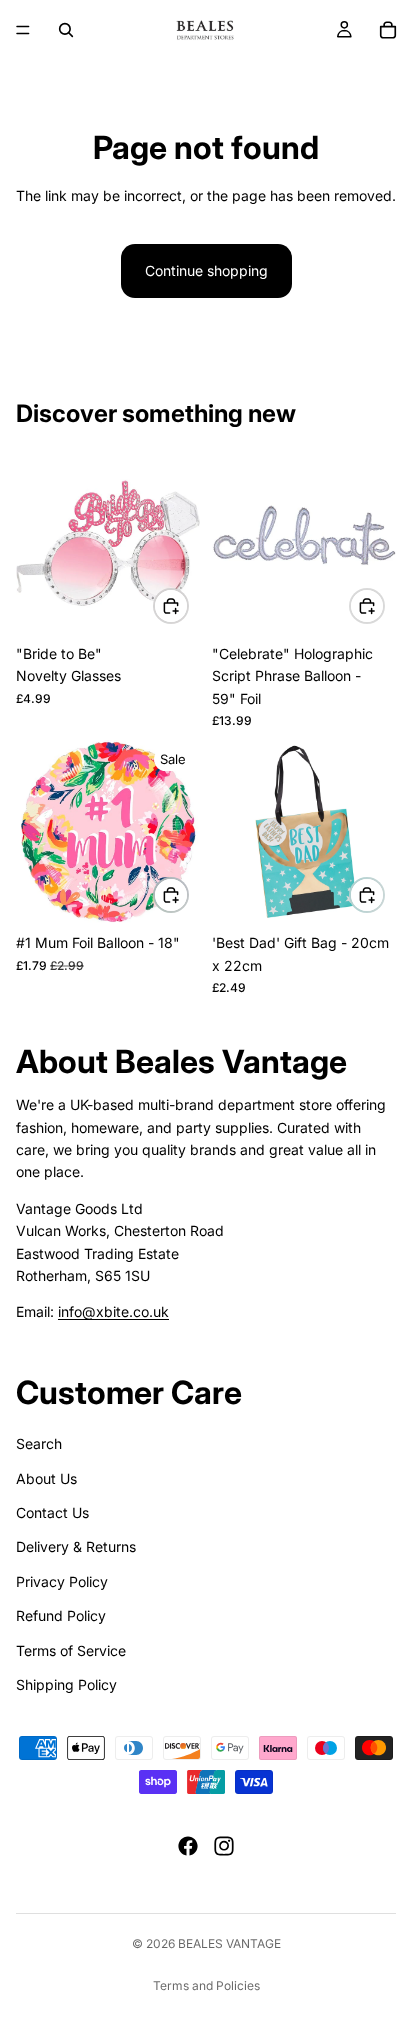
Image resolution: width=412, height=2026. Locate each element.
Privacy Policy (62, 1581)
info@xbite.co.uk (113, 1311)
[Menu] (23, 30)
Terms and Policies (206, 1985)
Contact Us (52, 1512)
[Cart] (388, 30)
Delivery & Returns (76, 1547)
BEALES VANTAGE (229, 1943)
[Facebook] (188, 1846)
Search (39, 1443)
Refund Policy (61, 1615)
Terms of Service (71, 1650)
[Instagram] (224, 1846)
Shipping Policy (66, 1684)
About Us (46, 1478)
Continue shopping (206, 270)
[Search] (66, 30)
